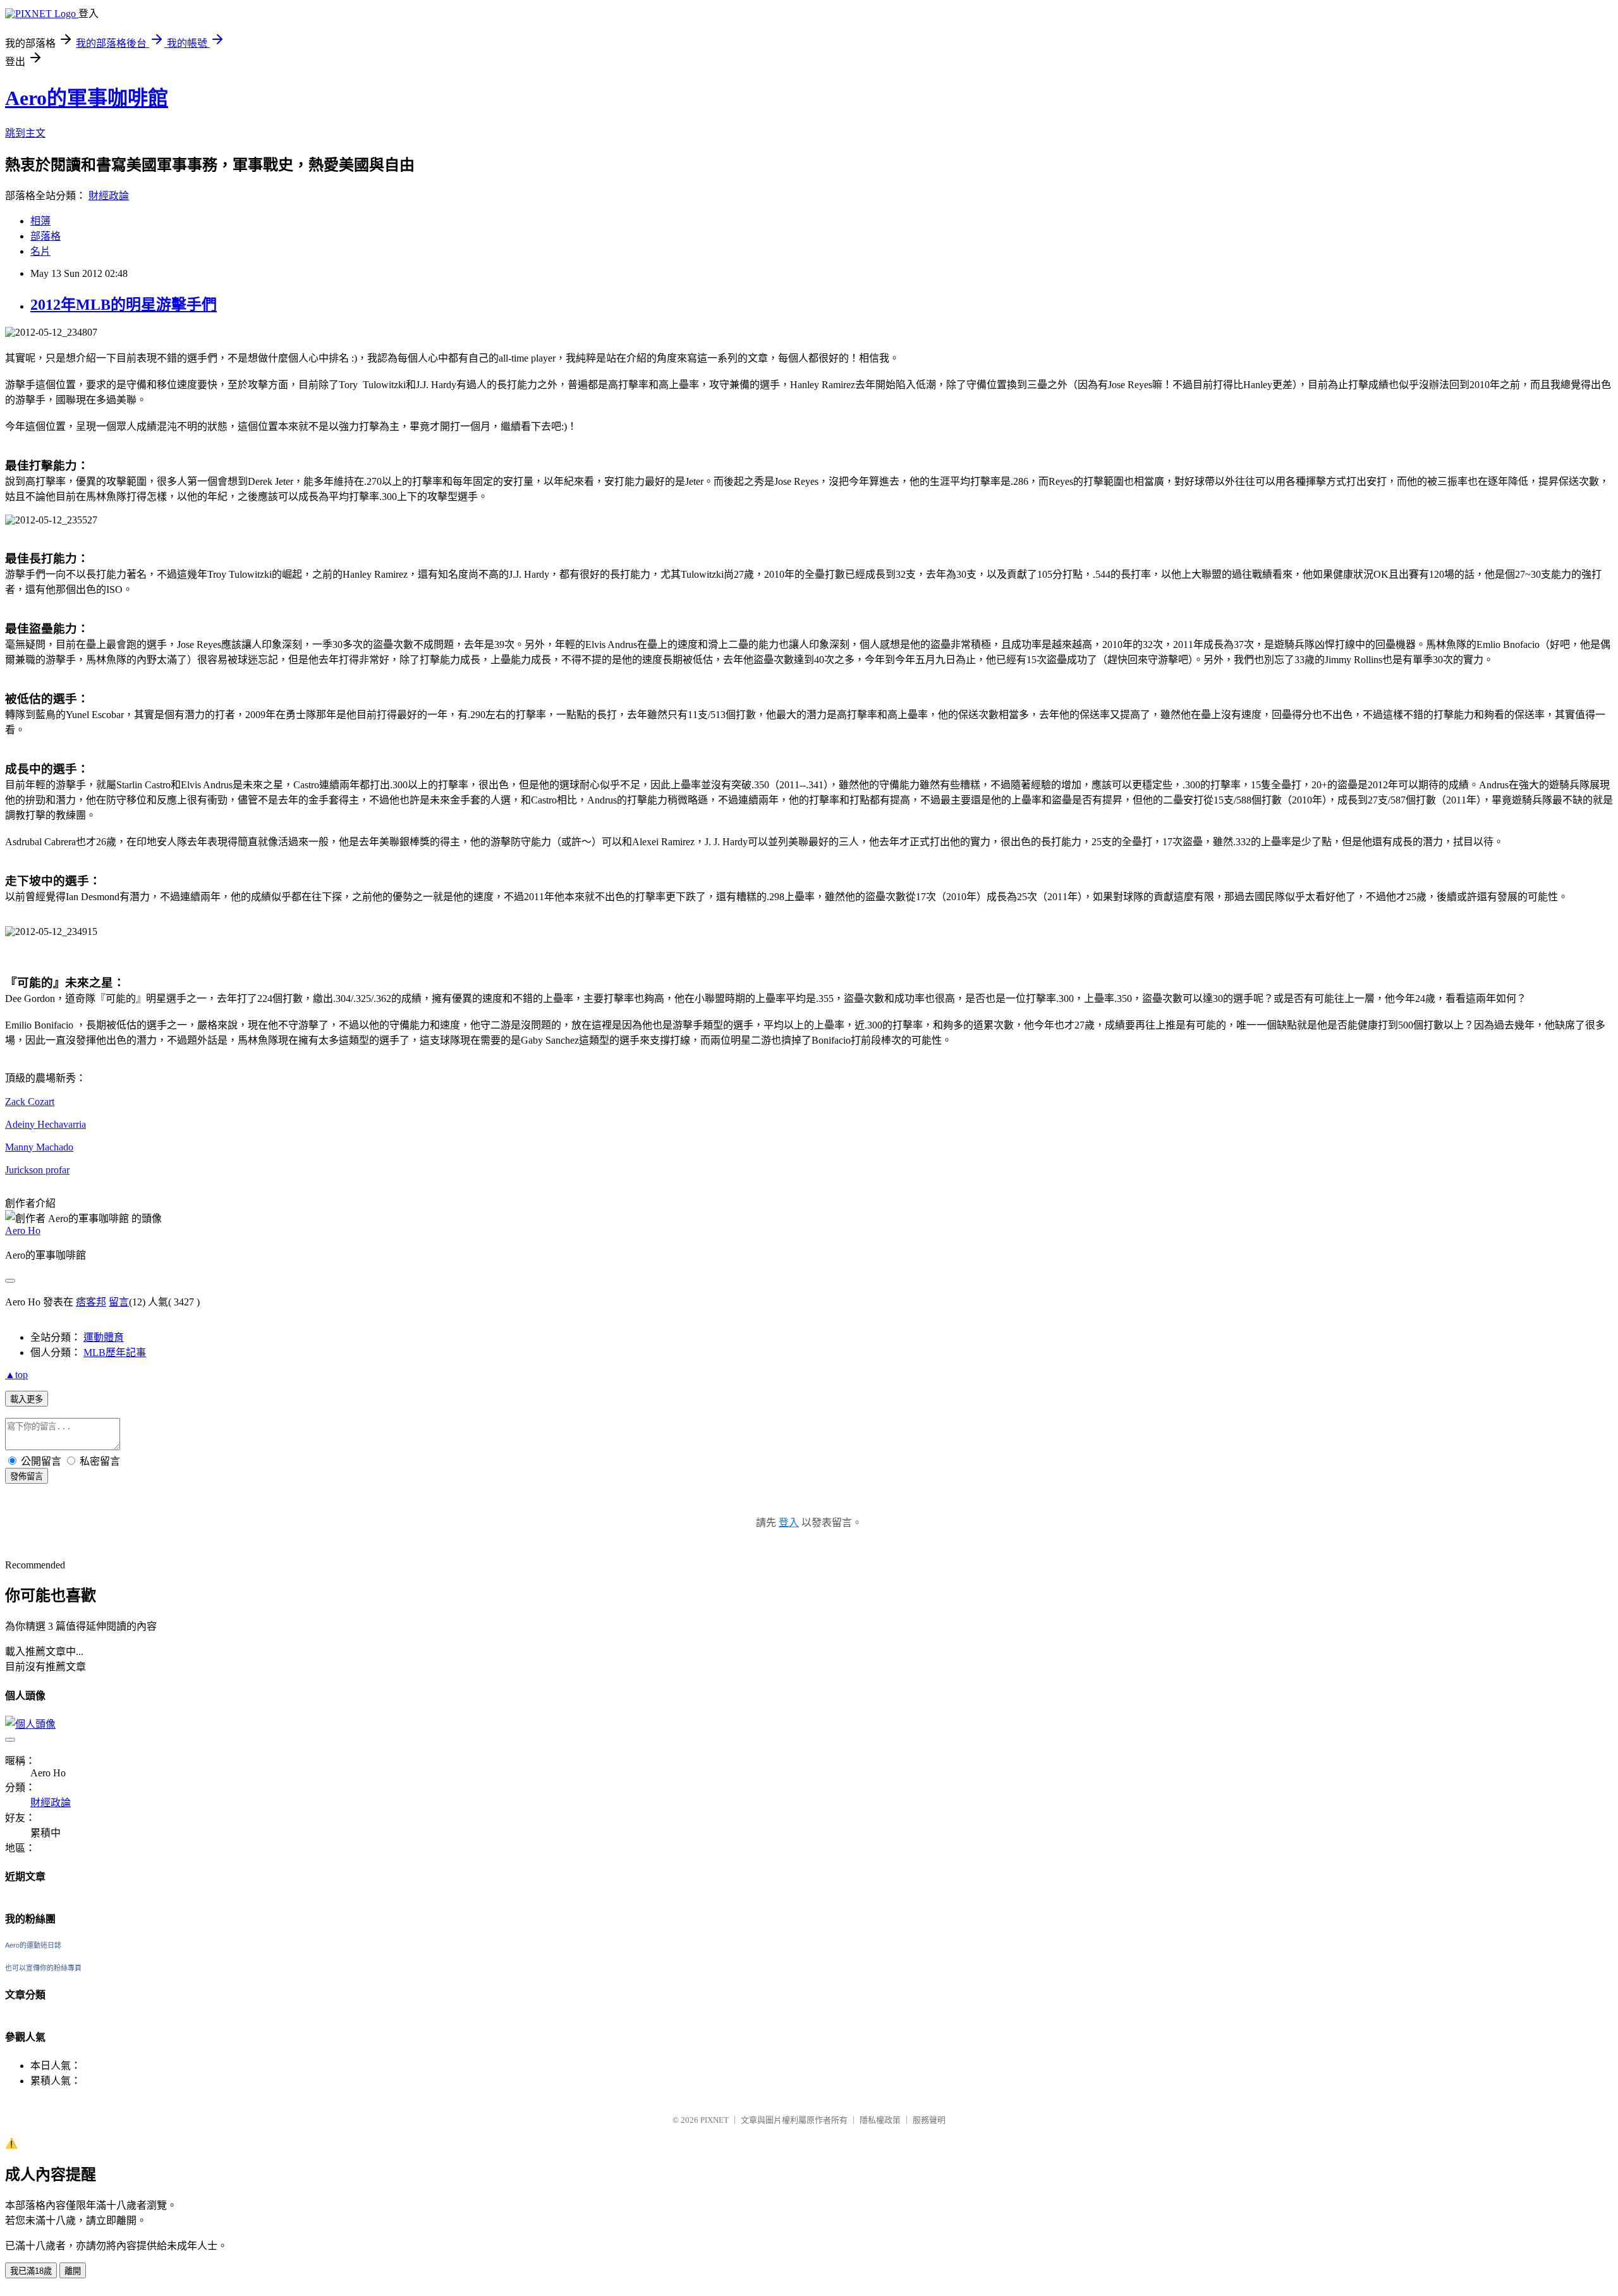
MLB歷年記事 (115, 1353)
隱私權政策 (880, 2120)
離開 (73, 2271)
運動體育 (104, 1337)
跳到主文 (25, 133)
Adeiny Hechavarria (46, 1124)
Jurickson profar (37, 1170)
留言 (119, 1302)
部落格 (46, 236)
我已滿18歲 (31, 2271)
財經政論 (109, 196)
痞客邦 (91, 1302)
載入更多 (27, 1399)
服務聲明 (929, 2120)
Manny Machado (39, 1147)
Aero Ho (23, 1230)
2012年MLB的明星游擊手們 (124, 305)
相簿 (40, 221)
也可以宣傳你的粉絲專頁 (43, 1968)
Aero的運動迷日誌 (33, 1945)
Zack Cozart (30, 1102)
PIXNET (715, 2120)
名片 (40, 251)
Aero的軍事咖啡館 (87, 98)
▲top (16, 1375)
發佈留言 (27, 1476)
